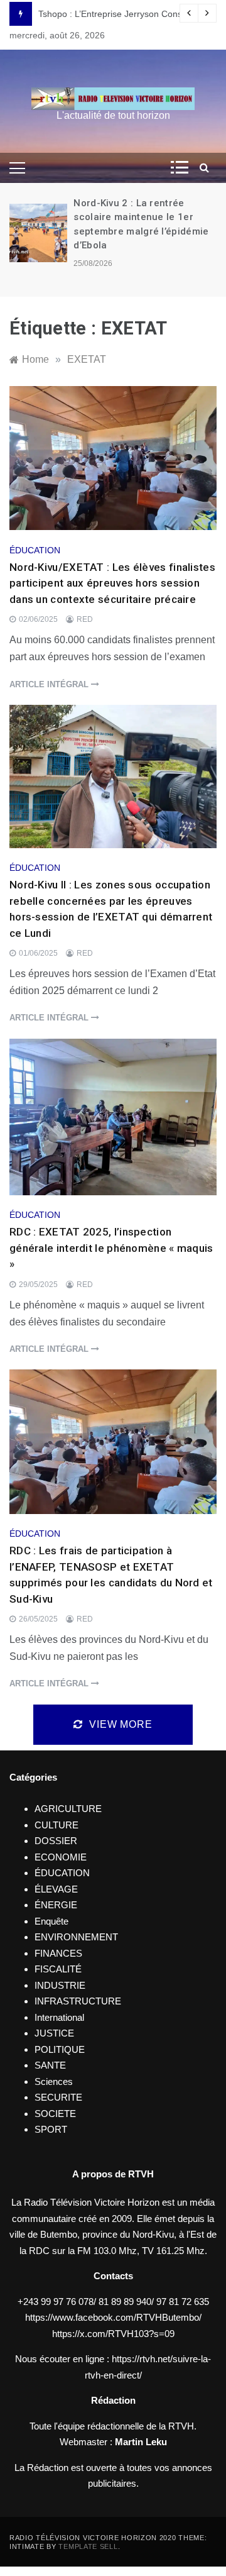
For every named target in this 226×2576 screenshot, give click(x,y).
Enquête (51, 1921)
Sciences (54, 2081)
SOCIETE (55, 2114)
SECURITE (58, 2097)
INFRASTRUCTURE (78, 2001)
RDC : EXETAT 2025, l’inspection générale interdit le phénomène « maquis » (111, 1248)
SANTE (50, 2065)
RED (85, 619)
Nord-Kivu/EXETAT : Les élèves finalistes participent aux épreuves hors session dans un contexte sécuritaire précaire (112, 583)
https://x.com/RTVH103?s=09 (113, 2334)
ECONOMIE (61, 1857)
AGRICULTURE (68, 1809)
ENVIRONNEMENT (76, 1937)
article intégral (50, 684)
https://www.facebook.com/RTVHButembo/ (113, 2317)
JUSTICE (54, 2033)
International (59, 2017)
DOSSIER (56, 1841)
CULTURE (56, 1825)
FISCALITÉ (58, 1969)
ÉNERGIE (56, 1905)
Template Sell (88, 2546)
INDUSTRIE (60, 1985)
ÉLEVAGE (56, 1889)
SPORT (51, 2129)
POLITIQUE (60, 2049)
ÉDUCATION (35, 550)
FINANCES (58, 1953)
